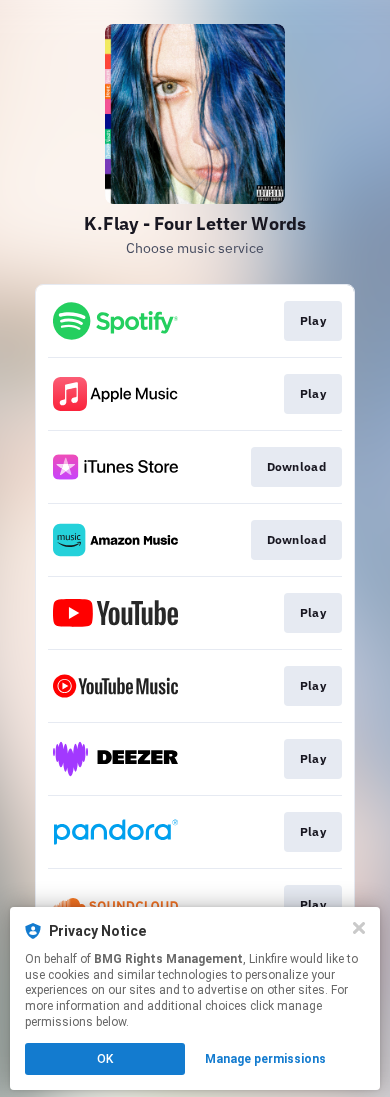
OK (105, 1059)
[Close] (359, 928)
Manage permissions (265, 1059)
